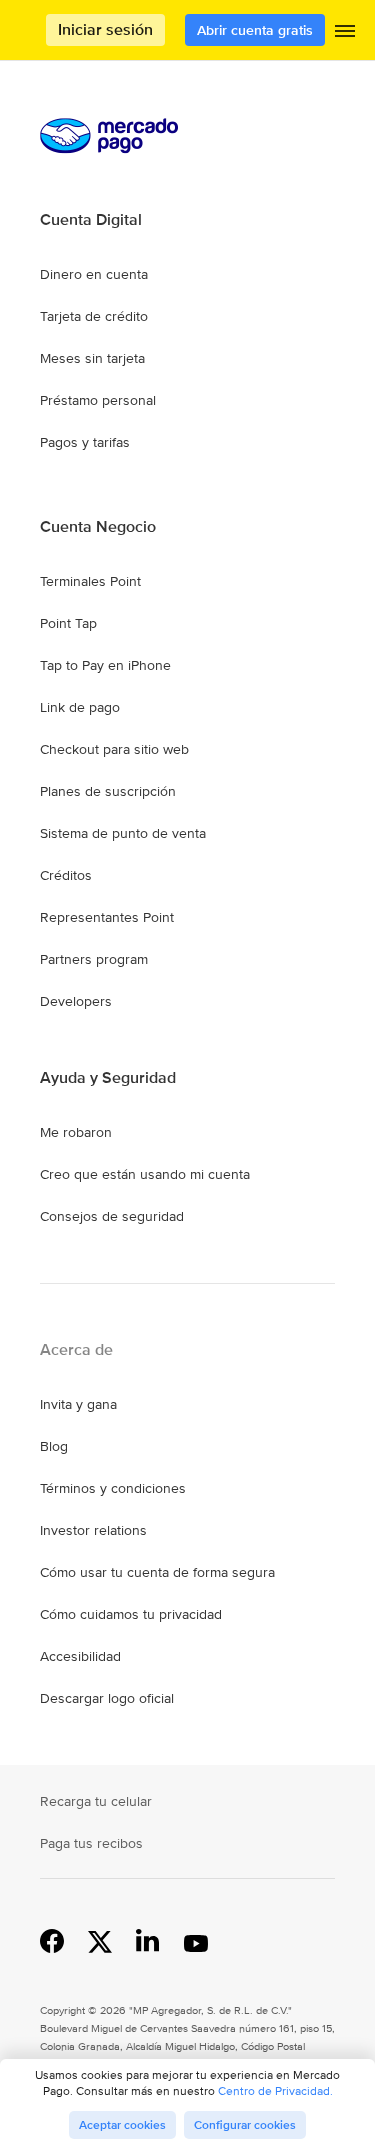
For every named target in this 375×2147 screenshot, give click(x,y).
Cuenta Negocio (98, 527)
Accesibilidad (80, 1656)
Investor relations (93, 1530)
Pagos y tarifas (85, 442)
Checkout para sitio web (114, 749)
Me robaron (76, 1132)
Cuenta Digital (91, 220)
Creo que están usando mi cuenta (145, 1174)
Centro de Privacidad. (275, 2090)
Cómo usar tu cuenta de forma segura (157, 1572)
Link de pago (80, 707)
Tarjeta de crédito (94, 316)
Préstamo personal (98, 400)
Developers (76, 1001)
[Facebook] (52, 1940)
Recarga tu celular (96, 1801)
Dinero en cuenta (94, 274)
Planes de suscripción (108, 791)
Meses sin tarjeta (92, 358)
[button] (345, 35)
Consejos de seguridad (112, 1216)
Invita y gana (78, 1404)
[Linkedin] (148, 1940)
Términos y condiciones (113, 1488)
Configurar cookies (245, 2125)
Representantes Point (107, 917)
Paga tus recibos (91, 1843)
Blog (54, 1446)
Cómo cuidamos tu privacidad (131, 1614)
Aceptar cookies (122, 2125)
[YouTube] (196, 1940)
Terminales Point (90, 581)
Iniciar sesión (105, 29)
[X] (100, 1940)
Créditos (66, 875)
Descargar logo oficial (107, 1698)
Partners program (94, 959)
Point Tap (68, 623)
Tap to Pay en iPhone (105, 665)
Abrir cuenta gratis (255, 30)
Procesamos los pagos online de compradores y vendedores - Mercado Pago (45, 30)
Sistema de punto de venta (123, 833)
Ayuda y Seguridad (108, 1078)
